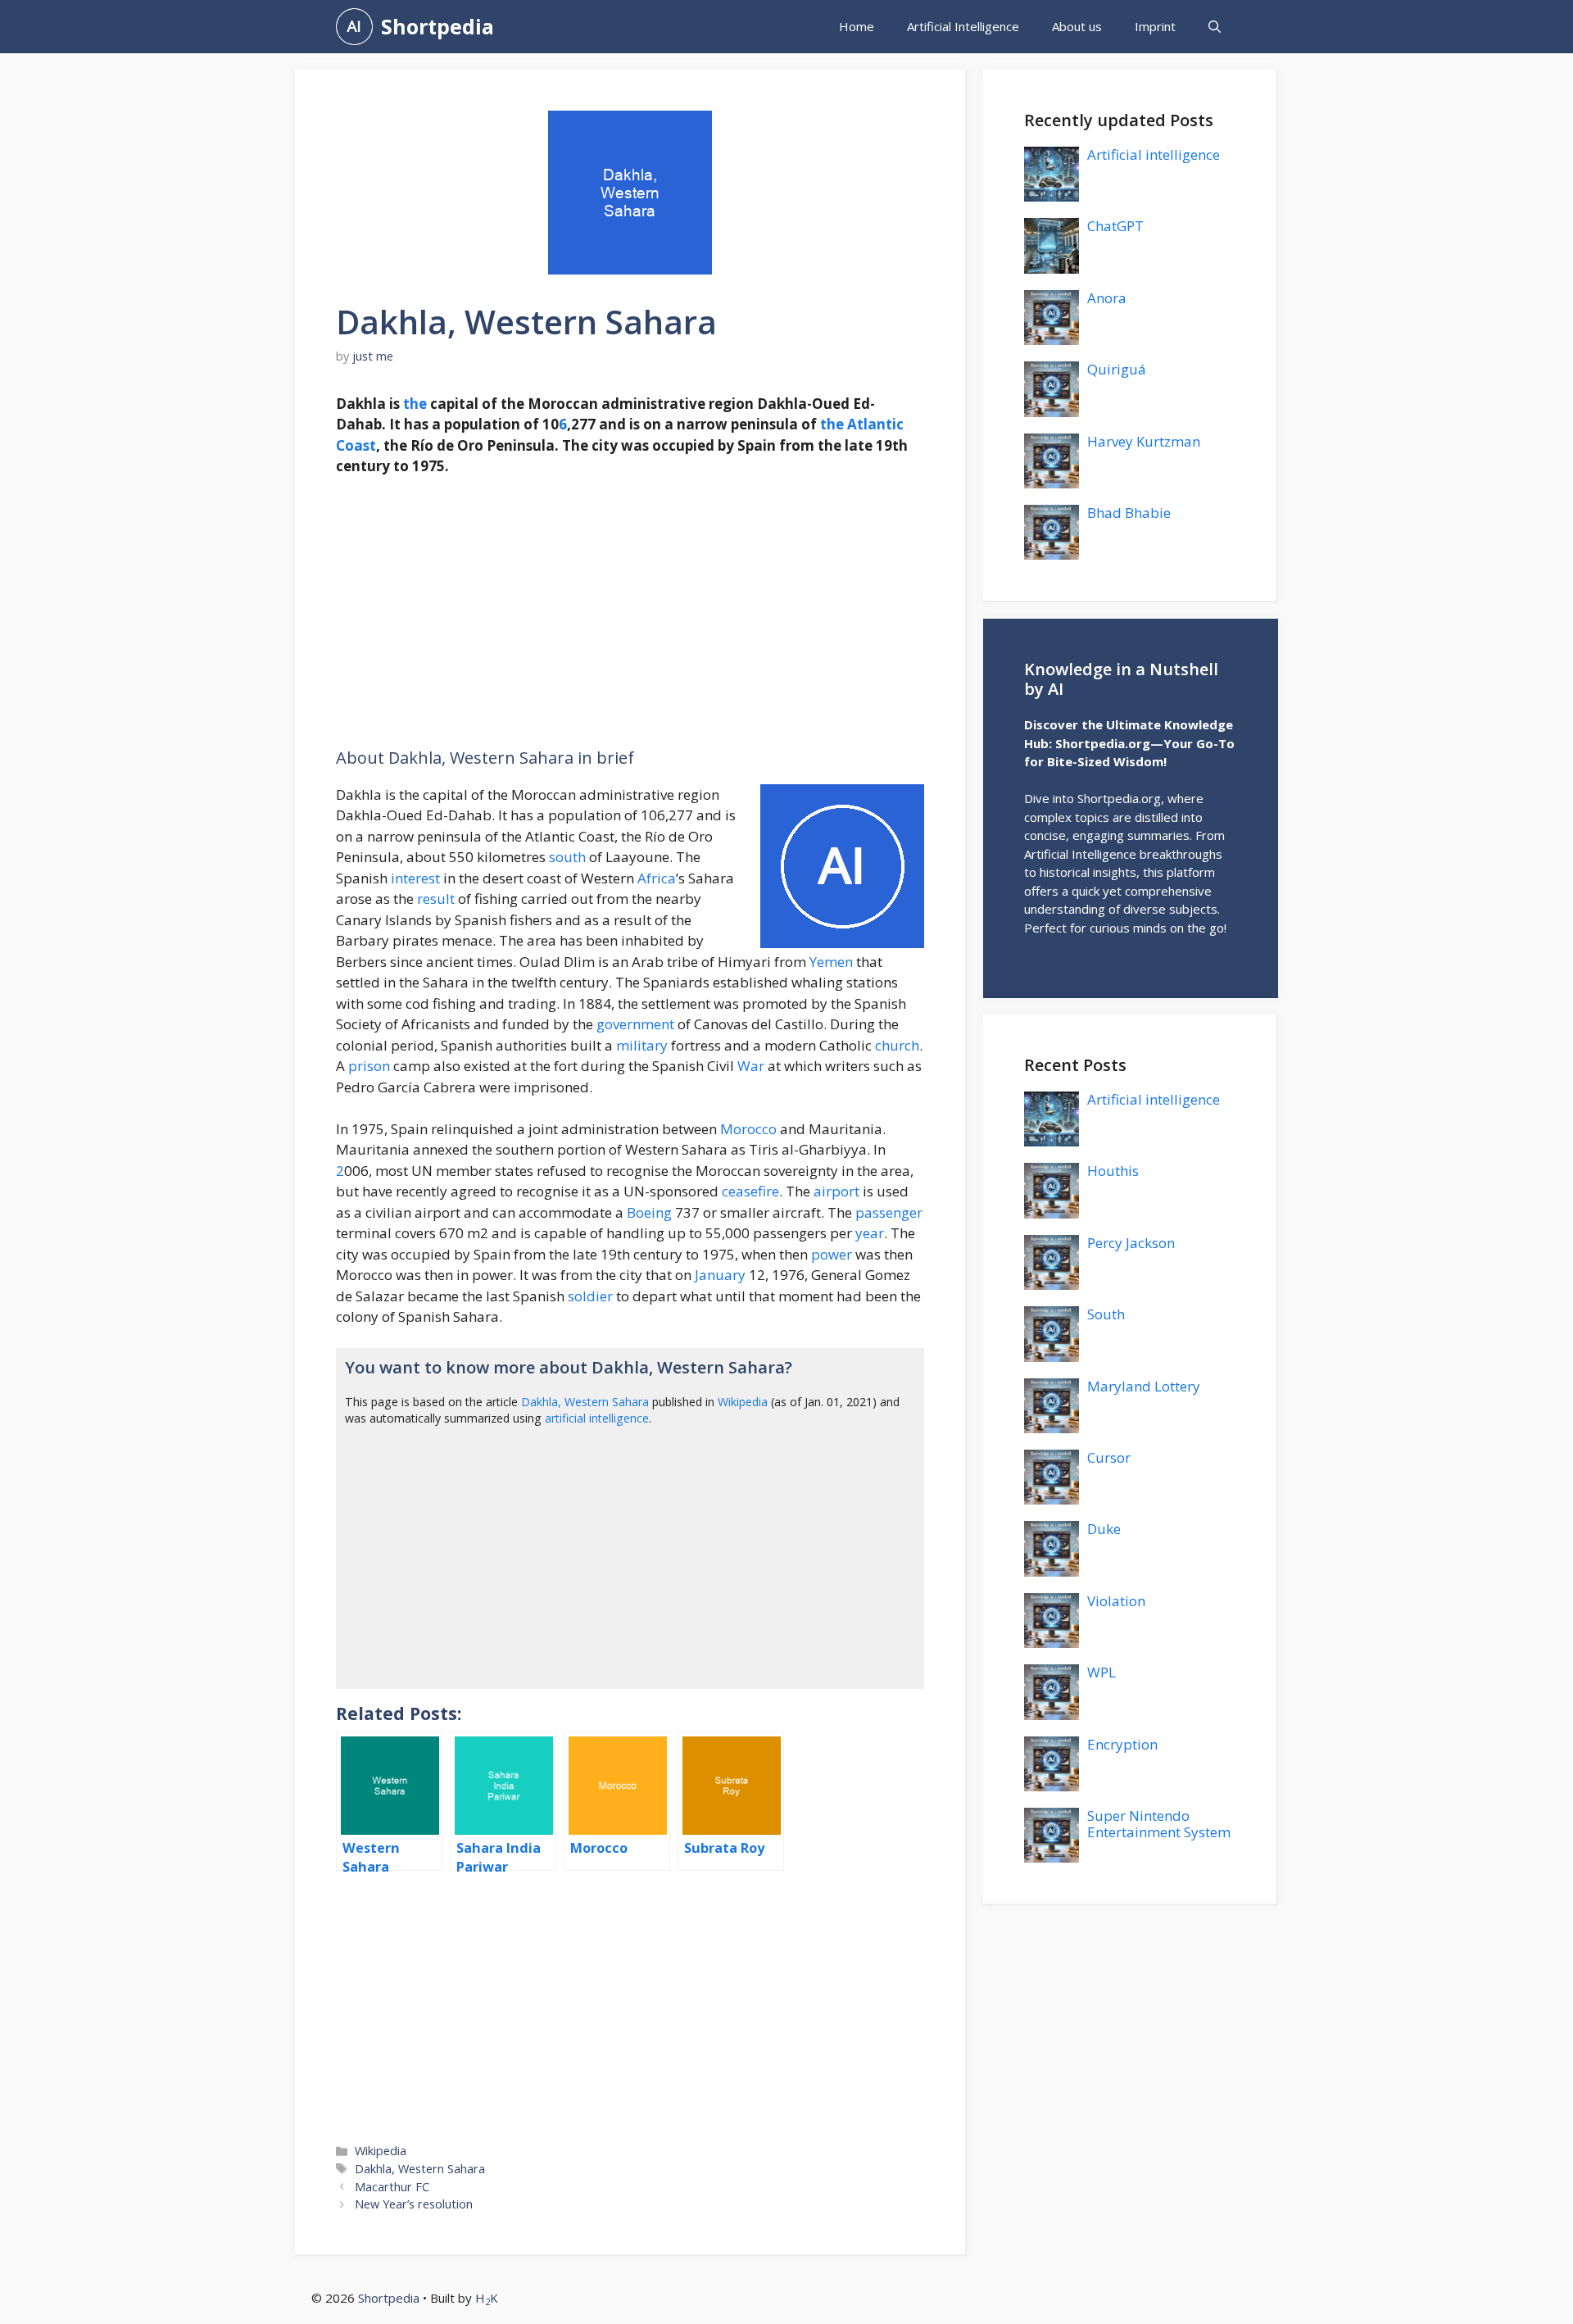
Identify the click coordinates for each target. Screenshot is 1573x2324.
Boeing (649, 1212)
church (897, 1045)
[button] (1215, 27)
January (720, 1275)
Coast (356, 445)
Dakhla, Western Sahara (585, 1402)
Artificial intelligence (1154, 154)
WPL (1102, 1672)
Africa (657, 878)
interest (415, 878)
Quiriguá (1117, 369)
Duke (1104, 1529)
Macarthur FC (392, 2187)
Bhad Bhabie (1129, 513)
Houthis (1113, 1171)
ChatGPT (1115, 226)
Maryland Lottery (1144, 1386)
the (415, 404)
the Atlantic (862, 424)
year (870, 1233)
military (642, 1045)
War (751, 1066)
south (567, 857)
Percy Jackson (1131, 1243)
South (1106, 1314)
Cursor (1109, 1457)
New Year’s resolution (414, 2204)
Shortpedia (437, 26)
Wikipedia (743, 1402)
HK (487, 2298)
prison (369, 1066)
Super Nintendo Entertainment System (1159, 1824)
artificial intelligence (597, 1418)
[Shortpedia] (354, 27)
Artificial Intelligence (963, 26)
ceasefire (750, 1191)
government (635, 1024)
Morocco (748, 1129)
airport (836, 1191)
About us (1077, 26)
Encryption (1122, 1744)
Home (857, 26)
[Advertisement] (630, 612)
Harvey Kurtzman (1144, 441)
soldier (590, 1296)
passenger (889, 1212)
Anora (1107, 298)
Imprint (1155, 26)
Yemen (831, 962)
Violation (1116, 1601)
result (436, 899)
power (832, 1254)
